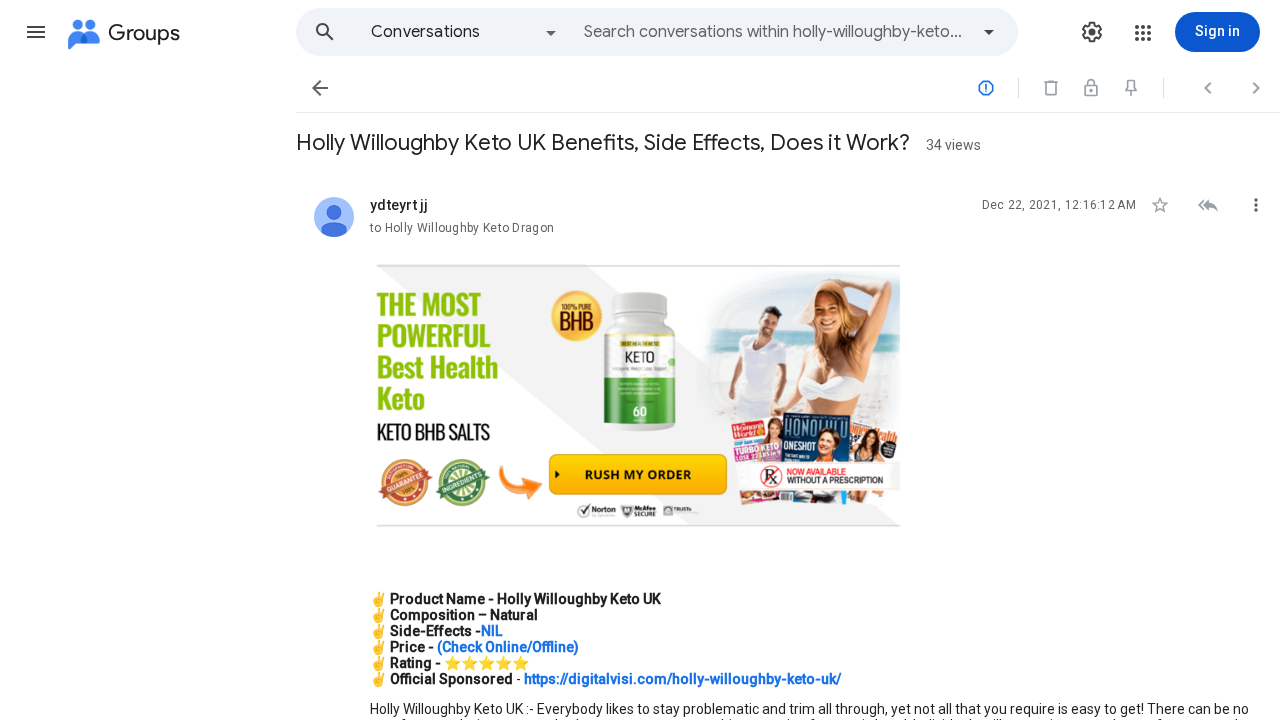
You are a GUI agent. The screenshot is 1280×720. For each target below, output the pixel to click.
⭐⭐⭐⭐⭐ (486, 663)
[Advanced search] (989, 32)
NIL (491, 631)
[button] (36, 32)
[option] (465, 32)
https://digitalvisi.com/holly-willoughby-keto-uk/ (682, 679)
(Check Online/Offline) (506, 647)
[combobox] (776, 32)
